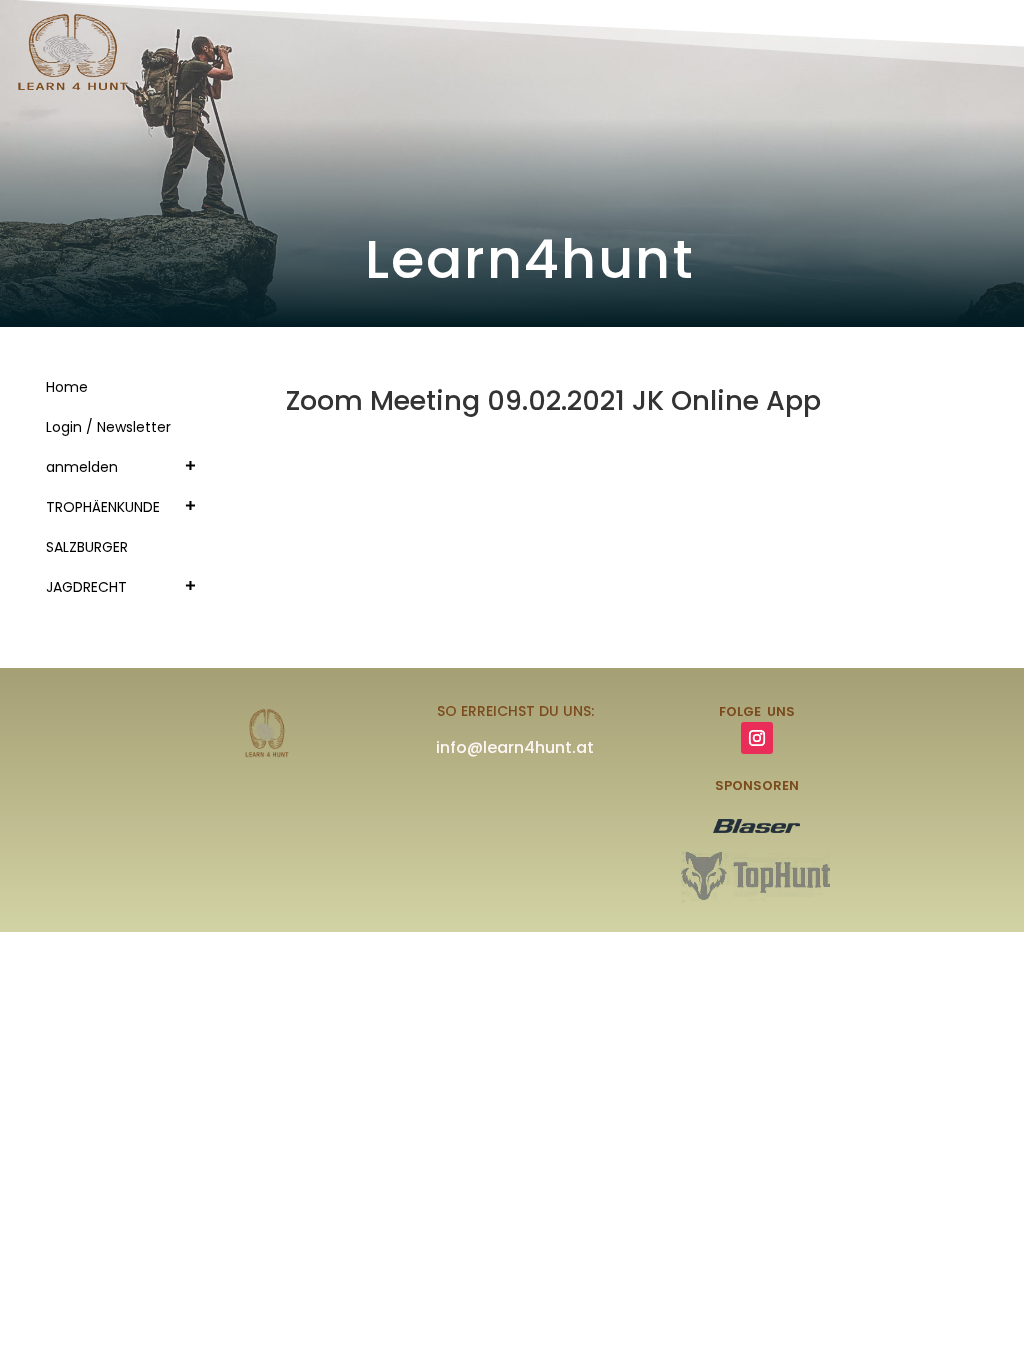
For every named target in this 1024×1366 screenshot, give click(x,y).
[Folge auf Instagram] (757, 738)
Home (67, 387)
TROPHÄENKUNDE (103, 507)
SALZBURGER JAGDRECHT (87, 567)
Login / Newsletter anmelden (108, 447)
